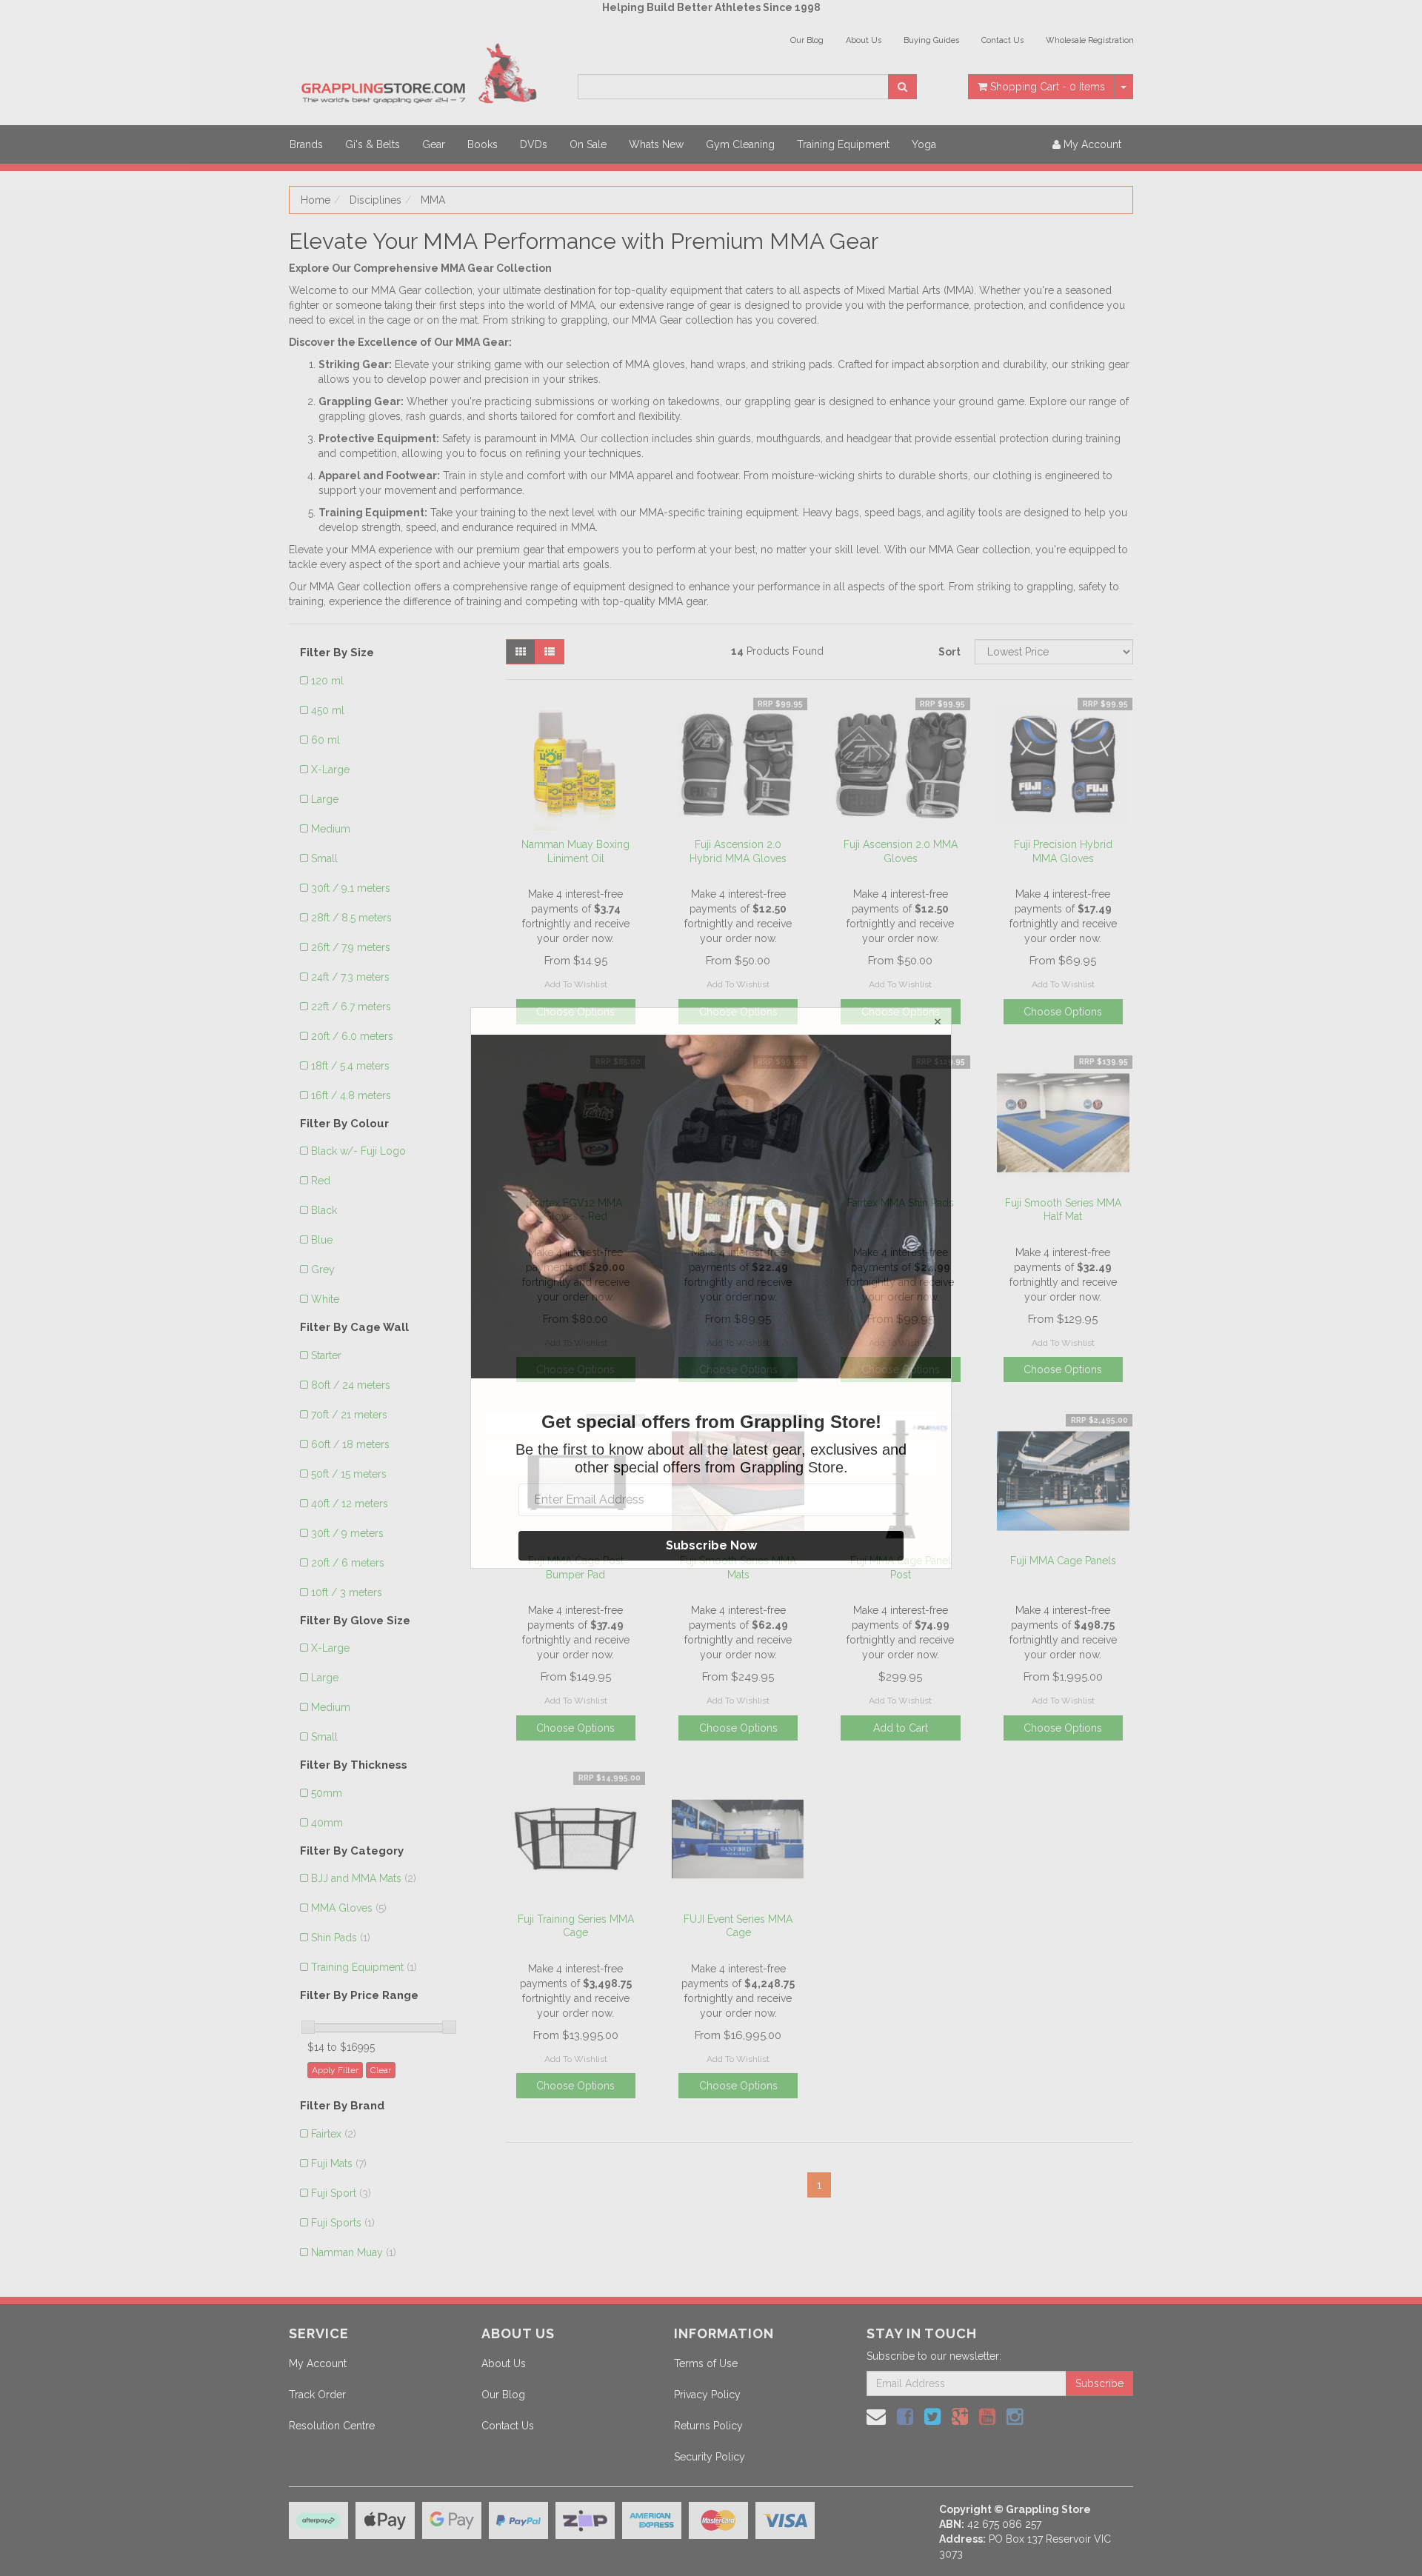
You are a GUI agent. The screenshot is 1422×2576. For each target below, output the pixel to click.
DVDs (534, 144)
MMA (433, 200)
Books (483, 144)
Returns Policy (708, 2426)
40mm (327, 1823)
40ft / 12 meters (350, 1504)
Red (321, 1181)
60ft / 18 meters (350, 1444)
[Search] (902, 87)
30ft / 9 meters (347, 1533)
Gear (434, 144)
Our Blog (807, 40)
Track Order (317, 2395)
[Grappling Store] (422, 71)
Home (316, 200)
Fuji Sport (341, 2193)
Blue (322, 1240)
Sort (949, 652)
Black (324, 1210)
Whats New (656, 144)
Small (324, 858)
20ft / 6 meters (348, 1563)
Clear (381, 2070)
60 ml (326, 740)
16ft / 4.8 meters (351, 1095)
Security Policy (710, 2457)
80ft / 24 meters (351, 1385)
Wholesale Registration (1090, 40)
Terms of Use (706, 2363)
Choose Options (1063, 1012)
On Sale (588, 144)
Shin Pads (341, 1938)
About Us (864, 40)
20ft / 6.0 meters (352, 1036)
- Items (1048, 87)
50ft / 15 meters (349, 1474)
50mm (327, 1793)
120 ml (327, 681)
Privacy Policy (707, 2395)
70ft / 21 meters (349, 1415)
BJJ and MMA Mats (364, 1878)
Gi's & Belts (373, 144)
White (325, 1299)
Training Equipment (843, 144)
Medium (331, 829)
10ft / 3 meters (347, 1592)
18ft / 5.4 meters (350, 1066)
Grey (323, 1269)
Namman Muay (354, 2252)
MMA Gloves (349, 1908)
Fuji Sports (343, 2223)
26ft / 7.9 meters (351, 947)
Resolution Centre (332, 2426)
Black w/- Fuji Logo (358, 1151)
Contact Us (1002, 40)
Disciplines (375, 200)
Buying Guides (931, 40)
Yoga (924, 144)
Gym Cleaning (740, 144)
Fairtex (334, 2134)
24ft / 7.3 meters (350, 977)
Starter (326, 1355)
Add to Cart (901, 1728)
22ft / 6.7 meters (351, 1007)
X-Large (330, 770)
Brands (306, 144)
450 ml (328, 710)
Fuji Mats (339, 2163)
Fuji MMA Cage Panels (1063, 1561)
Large (325, 799)
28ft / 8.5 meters (351, 918)
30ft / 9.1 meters (351, 888)
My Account (318, 2363)
